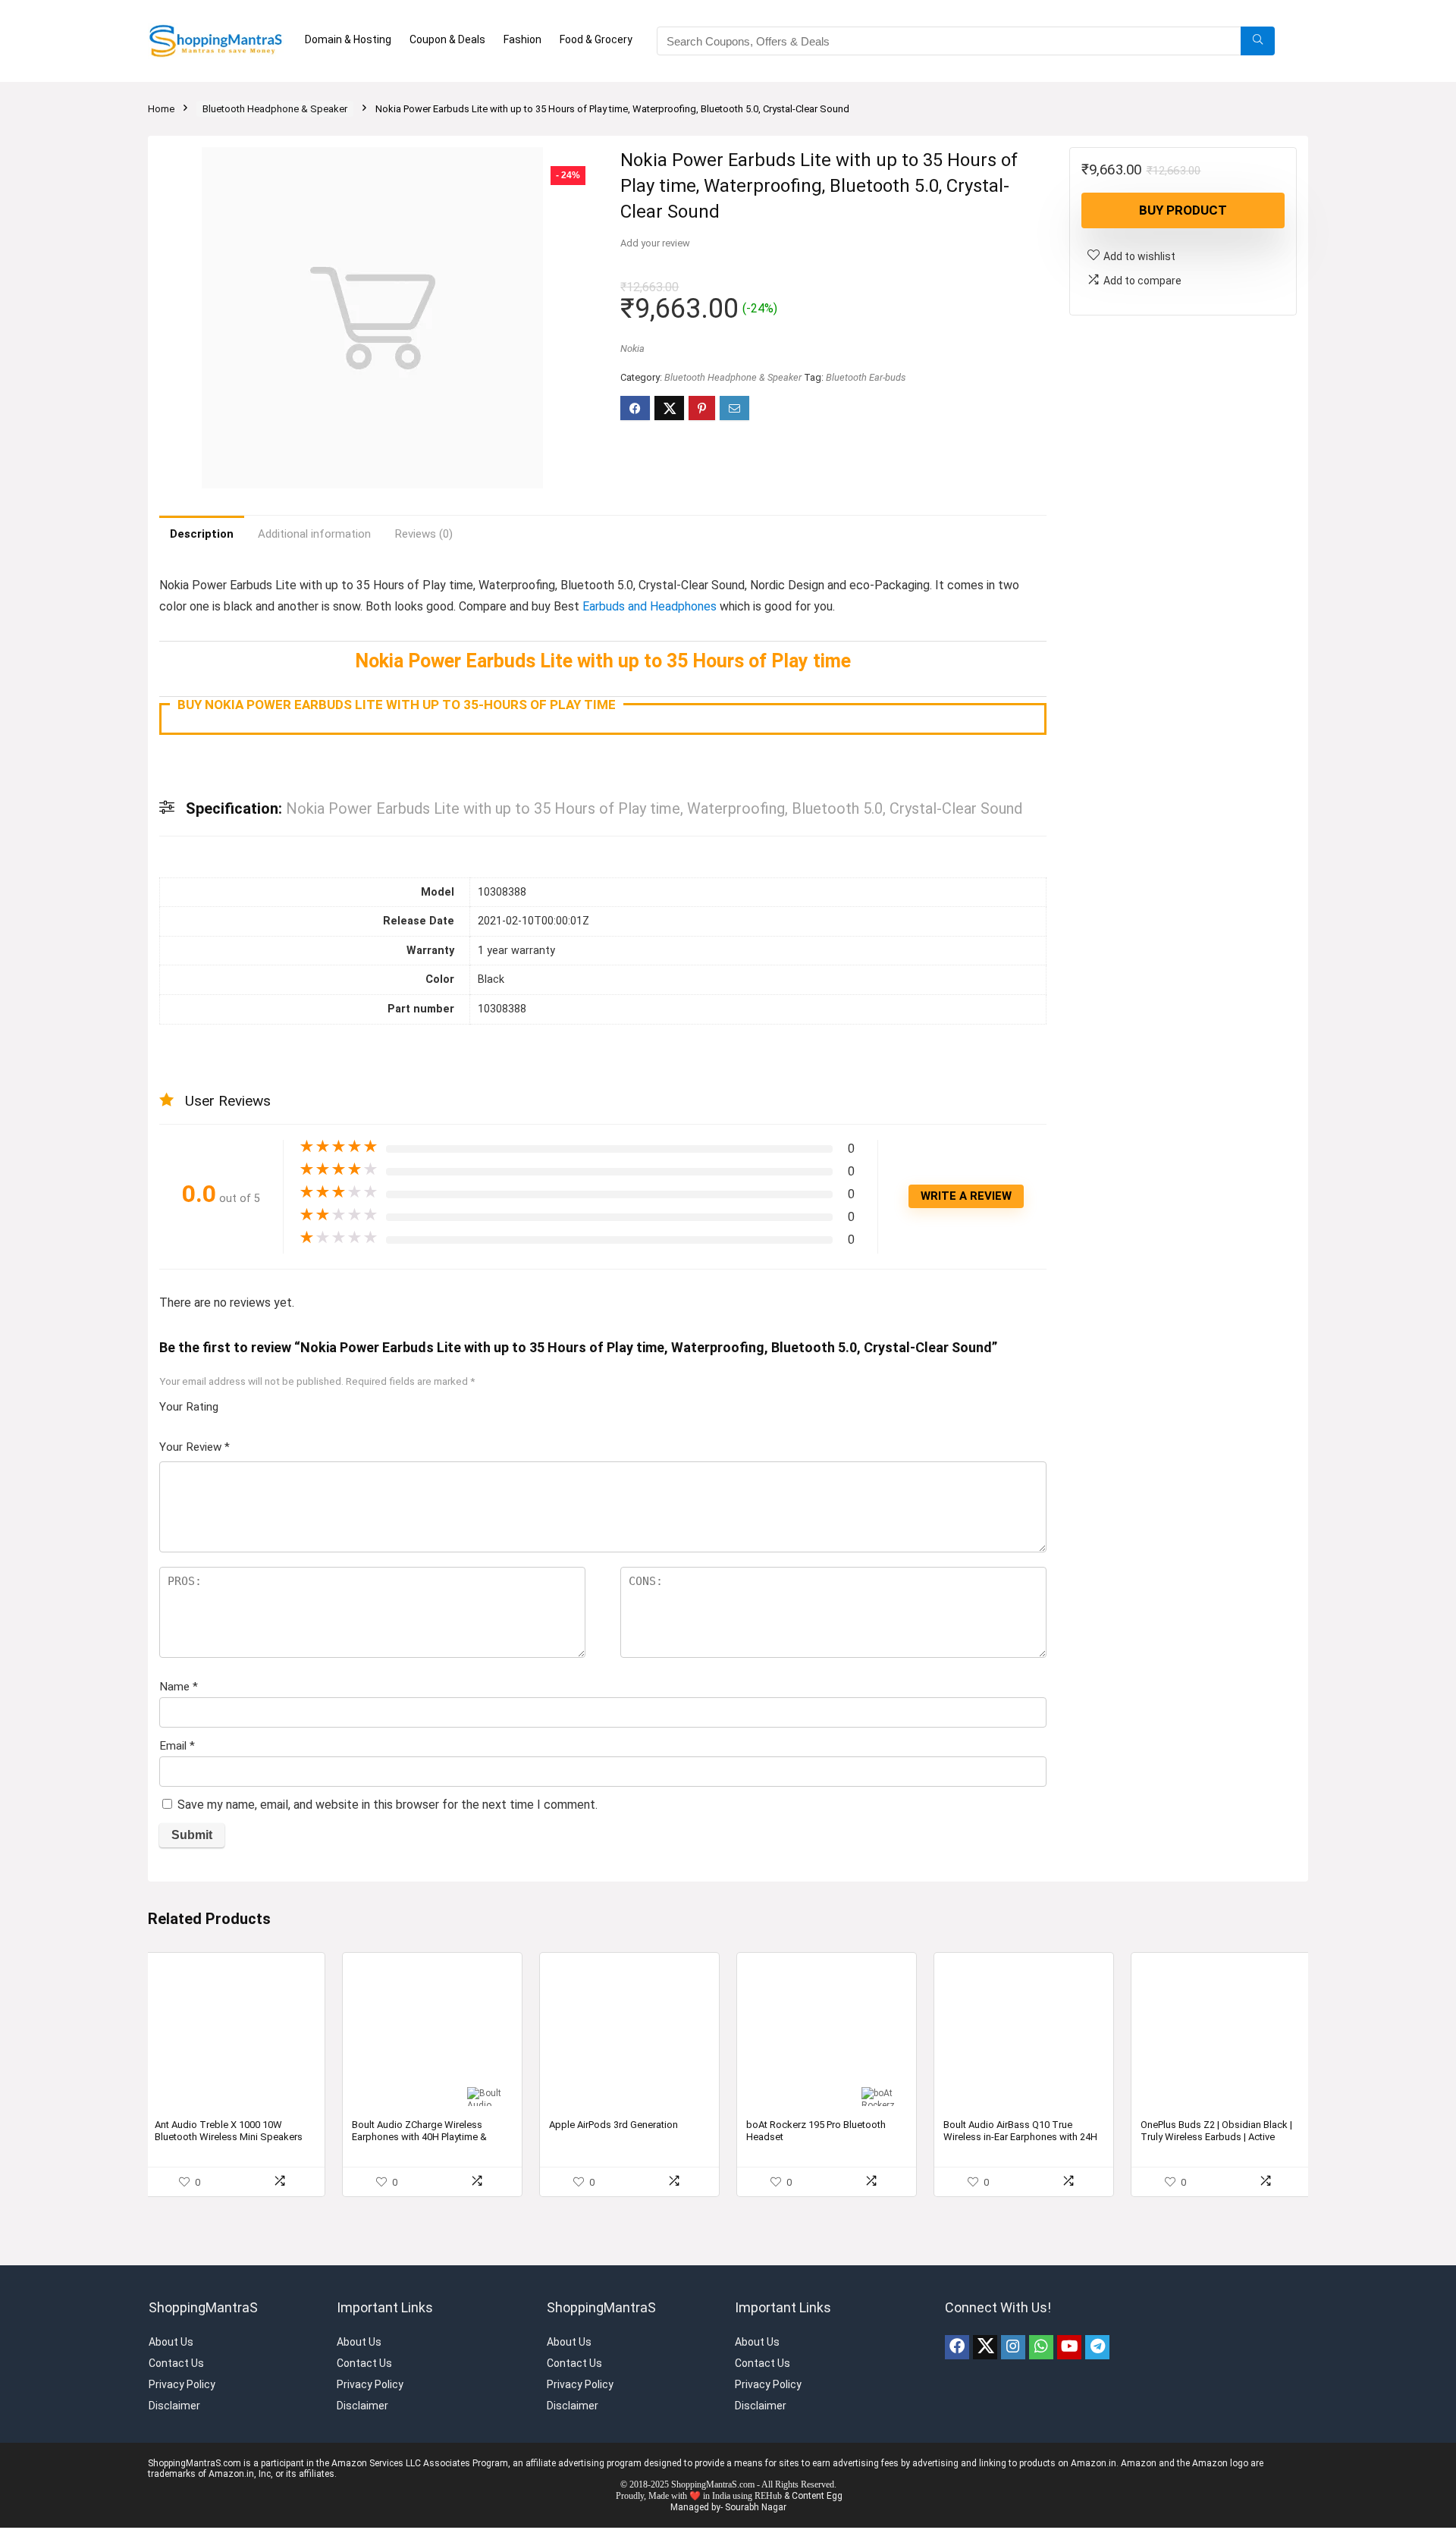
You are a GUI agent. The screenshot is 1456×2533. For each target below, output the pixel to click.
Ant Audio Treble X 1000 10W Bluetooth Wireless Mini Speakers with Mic (229, 2137)
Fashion (522, 39)
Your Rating (189, 1407)
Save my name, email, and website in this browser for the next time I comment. (388, 1805)
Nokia (632, 348)
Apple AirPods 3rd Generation (613, 2125)
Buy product (1183, 210)
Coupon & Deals (447, 39)
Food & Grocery (596, 39)
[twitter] (985, 2347)
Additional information (314, 534)
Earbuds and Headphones (650, 606)
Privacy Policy (182, 2384)
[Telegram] (1097, 2347)
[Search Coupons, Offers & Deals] (1258, 41)
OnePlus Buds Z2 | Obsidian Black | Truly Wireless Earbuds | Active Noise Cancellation (1216, 2137)
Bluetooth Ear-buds (866, 377)
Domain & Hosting (348, 39)
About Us (171, 2342)
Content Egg (817, 2496)
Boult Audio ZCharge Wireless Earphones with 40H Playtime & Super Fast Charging (419, 2137)
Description (202, 534)
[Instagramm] (1013, 2347)
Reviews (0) (424, 534)
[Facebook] (957, 2347)
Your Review (195, 1447)
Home (161, 109)
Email (177, 1746)
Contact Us (176, 2363)
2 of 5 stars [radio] (242, 1402)
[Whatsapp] (1041, 2347)
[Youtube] (1069, 2347)
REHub (768, 2496)
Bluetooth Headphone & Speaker (275, 109)
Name (179, 1687)
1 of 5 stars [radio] (236, 1402)
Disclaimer (174, 2406)
